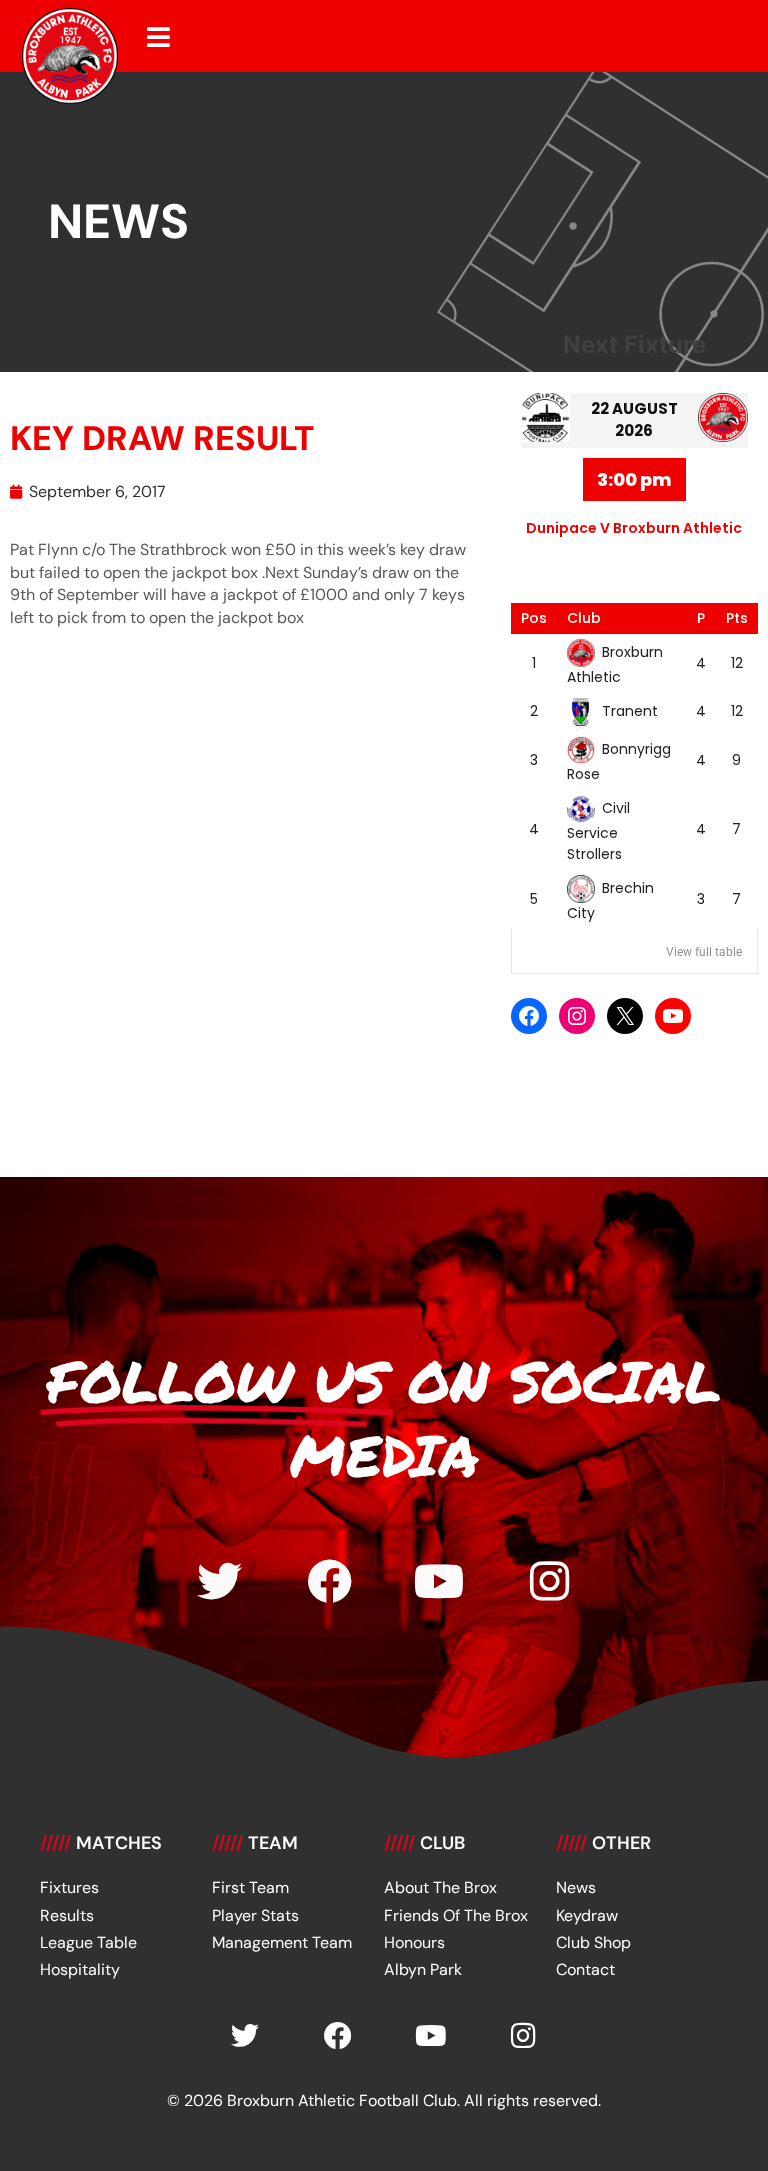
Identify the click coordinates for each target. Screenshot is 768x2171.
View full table (704, 952)
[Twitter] (219, 1581)
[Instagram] (577, 1016)
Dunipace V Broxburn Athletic (634, 528)
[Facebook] (529, 1016)
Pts (737, 618)
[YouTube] (673, 1016)
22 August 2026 (634, 420)
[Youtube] (439, 1581)
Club (584, 618)
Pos (534, 618)
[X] (625, 1016)
